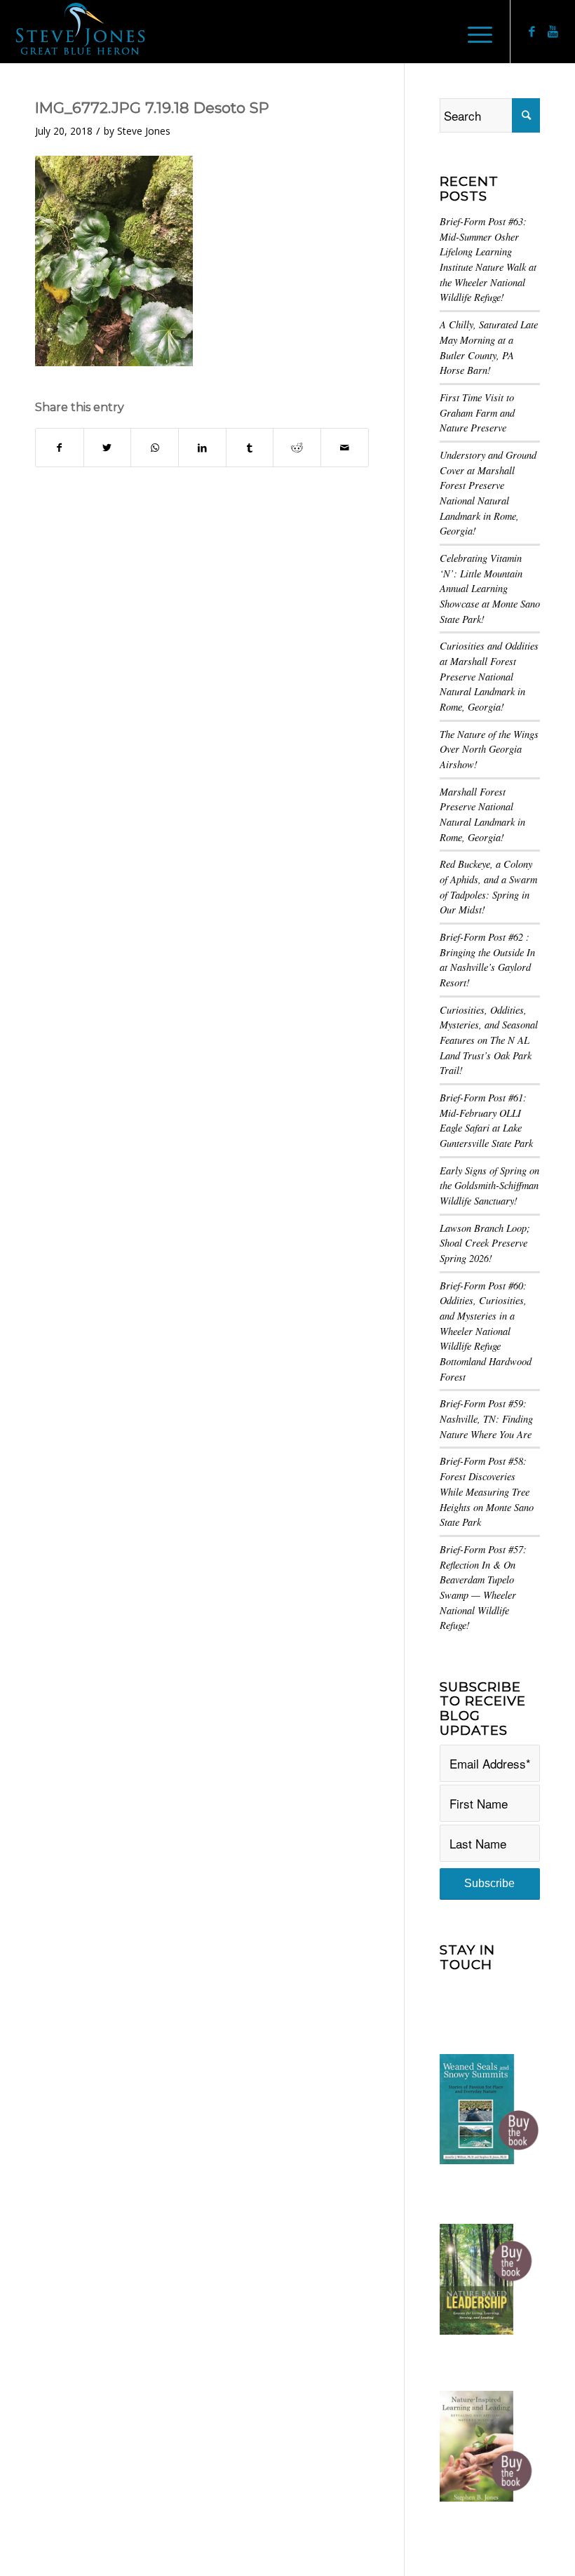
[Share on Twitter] (108, 448)
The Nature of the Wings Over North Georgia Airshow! (489, 749)
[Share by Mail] (345, 448)
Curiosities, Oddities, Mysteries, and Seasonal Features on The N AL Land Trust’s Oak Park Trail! (489, 1040)
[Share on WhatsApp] (155, 448)
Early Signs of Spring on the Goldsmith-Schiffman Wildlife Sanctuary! (489, 1186)
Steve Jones (144, 131)
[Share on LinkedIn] (202, 448)
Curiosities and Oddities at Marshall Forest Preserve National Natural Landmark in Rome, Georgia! (489, 676)
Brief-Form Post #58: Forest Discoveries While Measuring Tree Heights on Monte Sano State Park (487, 1491)
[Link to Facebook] (532, 32)
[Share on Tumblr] (250, 448)
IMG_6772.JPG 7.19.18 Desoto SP (152, 108)
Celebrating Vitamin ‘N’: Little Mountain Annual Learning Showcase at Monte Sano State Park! (490, 589)
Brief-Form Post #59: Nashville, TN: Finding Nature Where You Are (486, 1418)
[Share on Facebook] (60, 448)
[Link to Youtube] (553, 32)
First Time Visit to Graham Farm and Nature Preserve (477, 412)
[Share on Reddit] (297, 448)
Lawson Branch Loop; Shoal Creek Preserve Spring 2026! (485, 1243)
